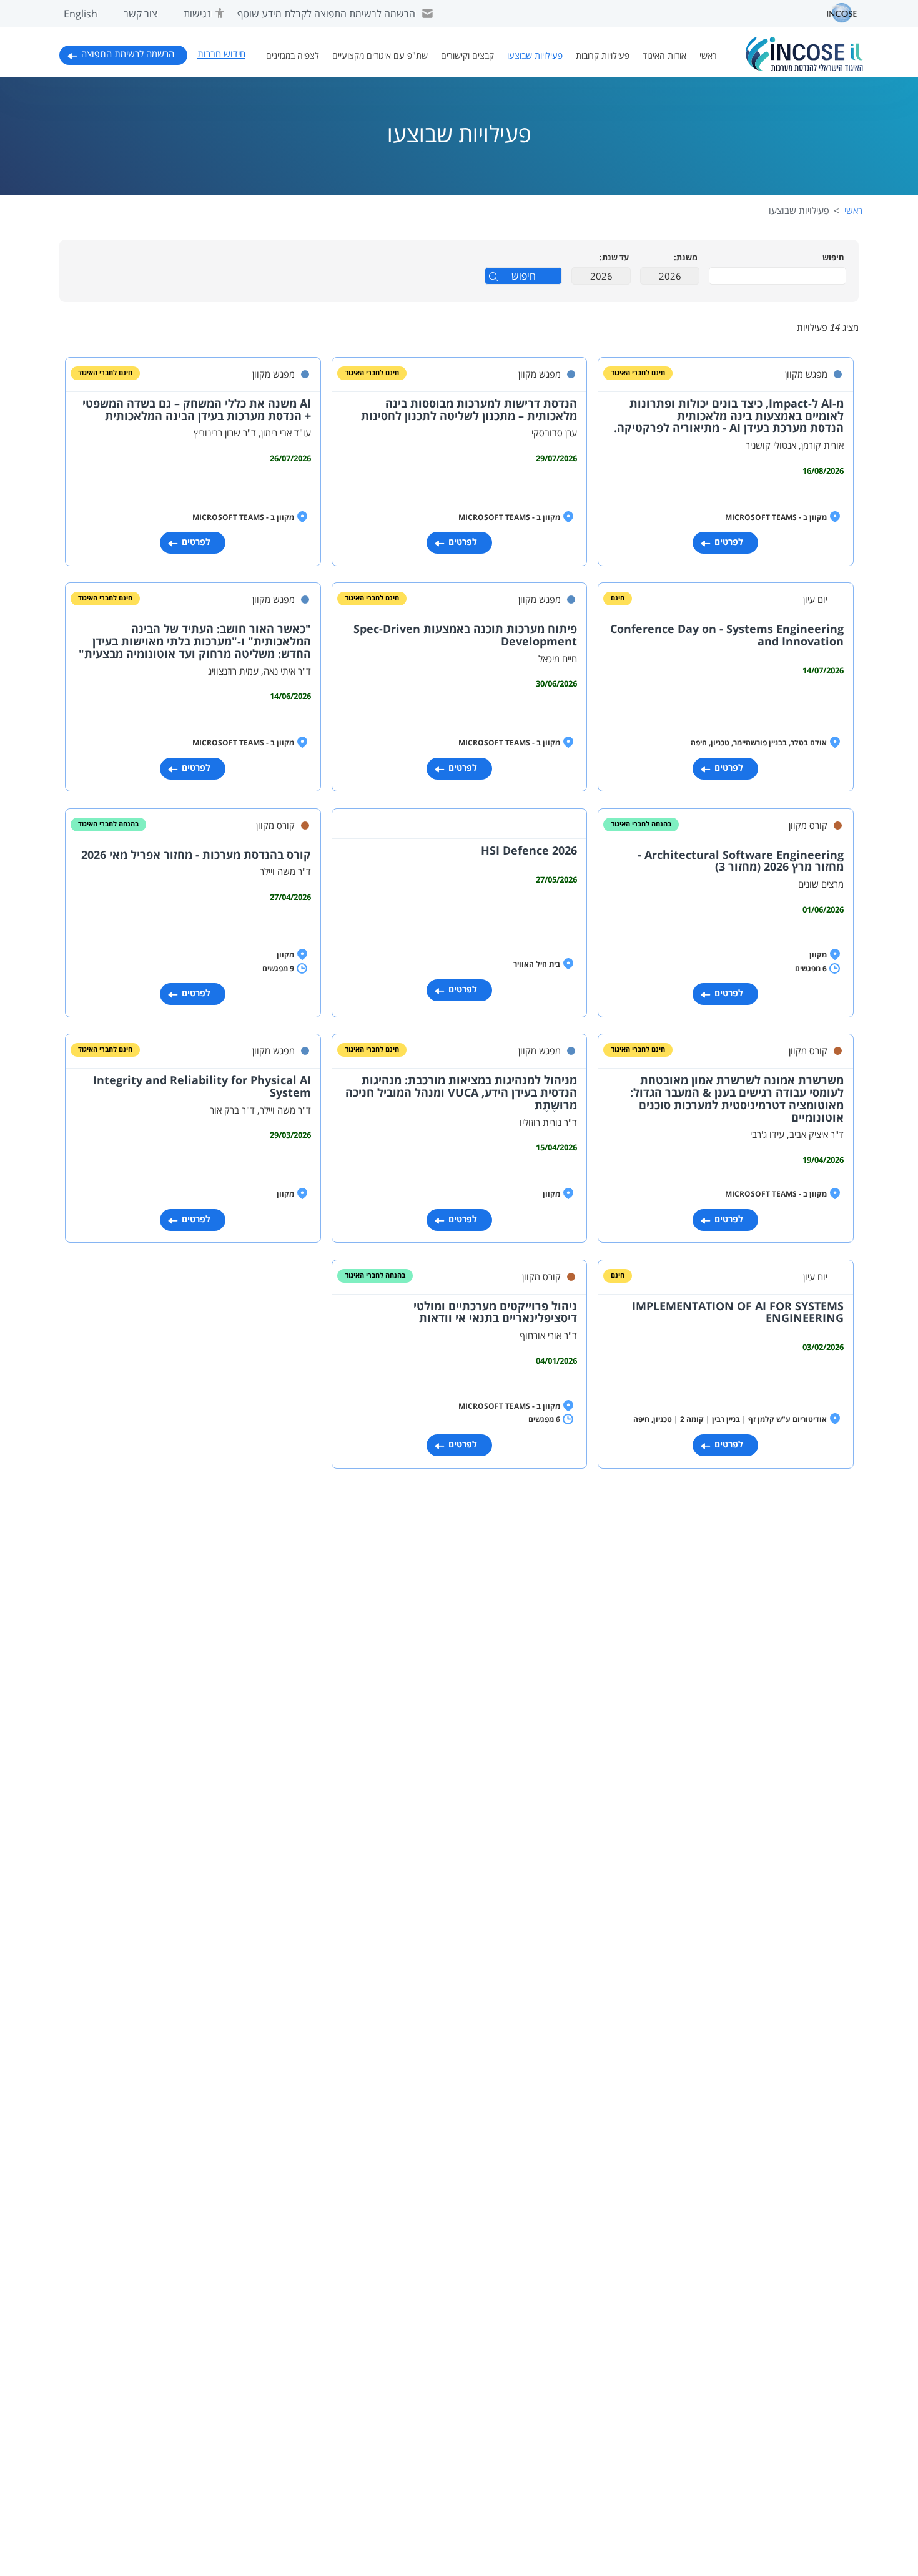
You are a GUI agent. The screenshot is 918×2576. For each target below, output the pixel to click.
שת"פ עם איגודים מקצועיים (380, 56)
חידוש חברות (221, 54)
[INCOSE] (836, 13)
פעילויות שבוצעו (535, 56)
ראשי (708, 56)
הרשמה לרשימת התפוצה (128, 54)
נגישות (197, 14)
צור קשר (141, 14)
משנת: (686, 258)
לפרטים (729, 542)
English (81, 14)
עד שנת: (614, 258)
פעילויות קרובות (603, 56)
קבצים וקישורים (467, 56)
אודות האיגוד (664, 56)
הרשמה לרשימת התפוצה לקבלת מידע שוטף (326, 14)
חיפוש (833, 258)
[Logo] (804, 54)
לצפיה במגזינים (293, 56)
